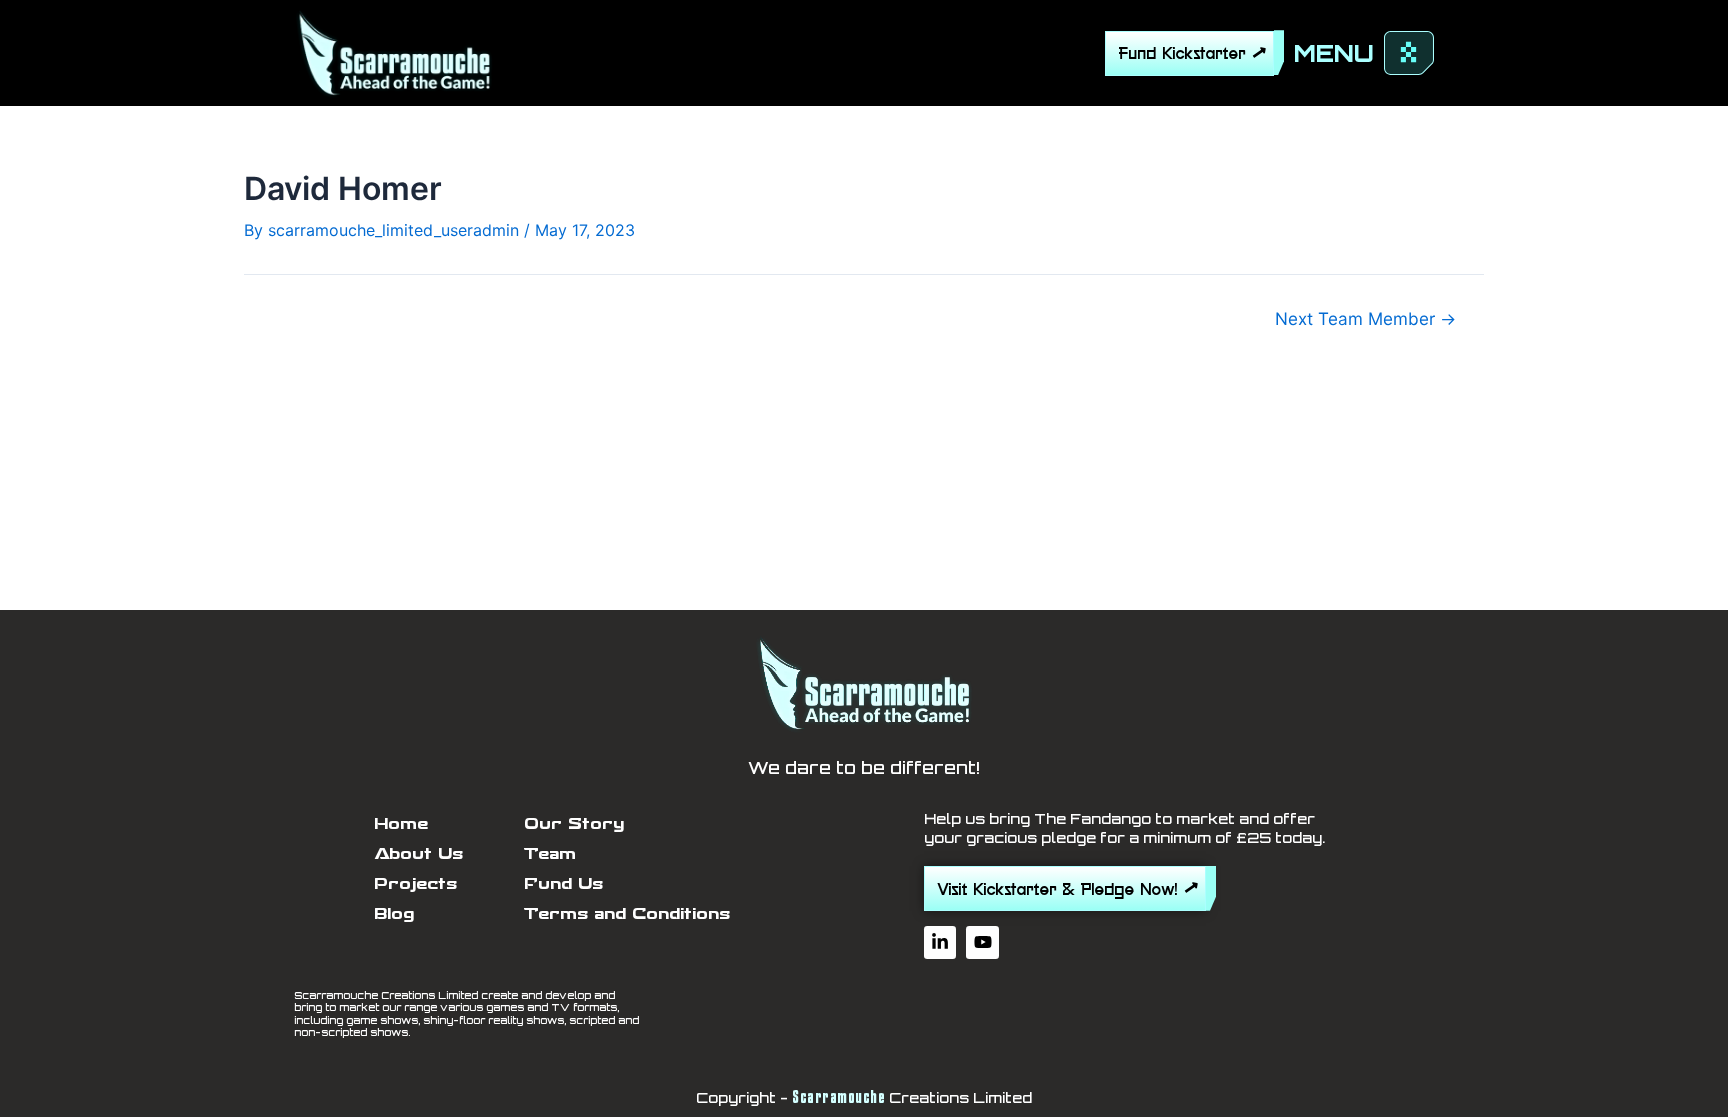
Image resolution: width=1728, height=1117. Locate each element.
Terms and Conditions (627, 913)
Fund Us (563, 883)
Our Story (574, 823)
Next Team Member (1365, 318)
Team (550, 853)
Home (401, 823)
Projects (415, 883)
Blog (394, 913)
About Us (418, 853)
